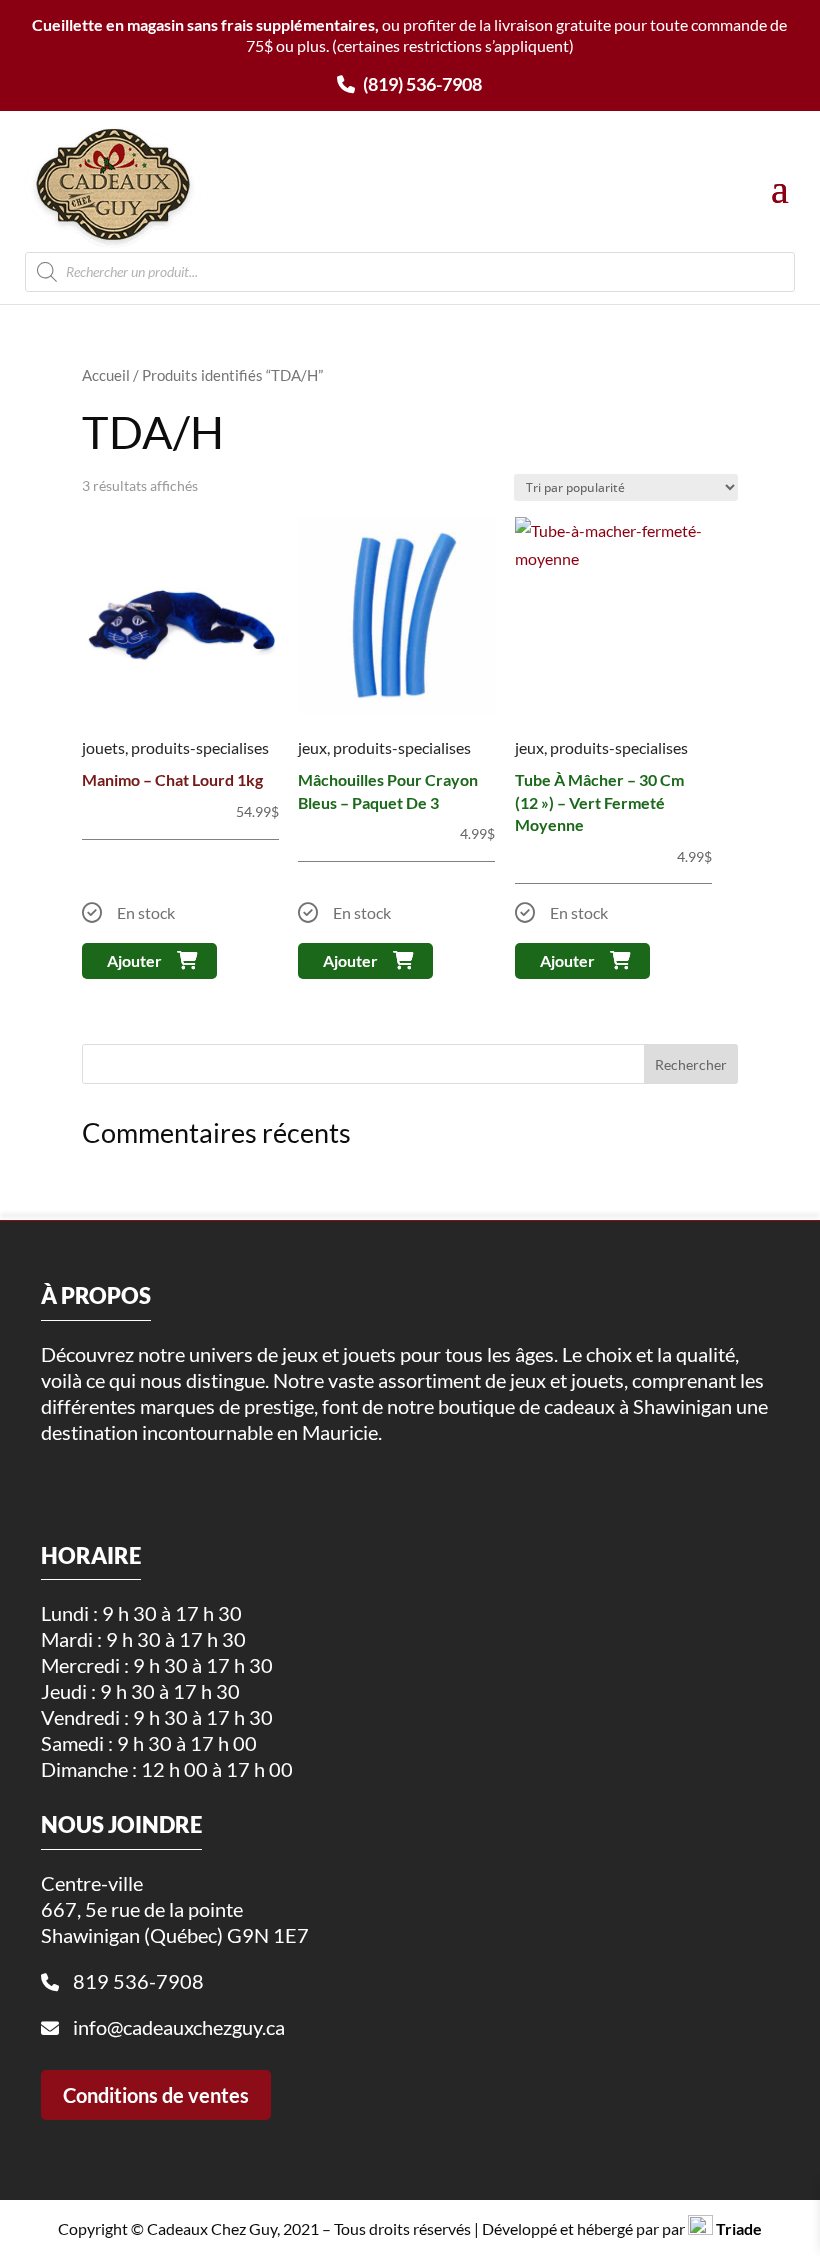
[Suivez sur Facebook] (51, 1480)
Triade (739, 2228)
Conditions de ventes (156, 2095)
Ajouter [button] (134, 960)
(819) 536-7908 (421, 84)
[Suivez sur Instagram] (94, 1480)
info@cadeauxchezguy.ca (179, 2027)
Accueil (106, 375)
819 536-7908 (138, 1981)
